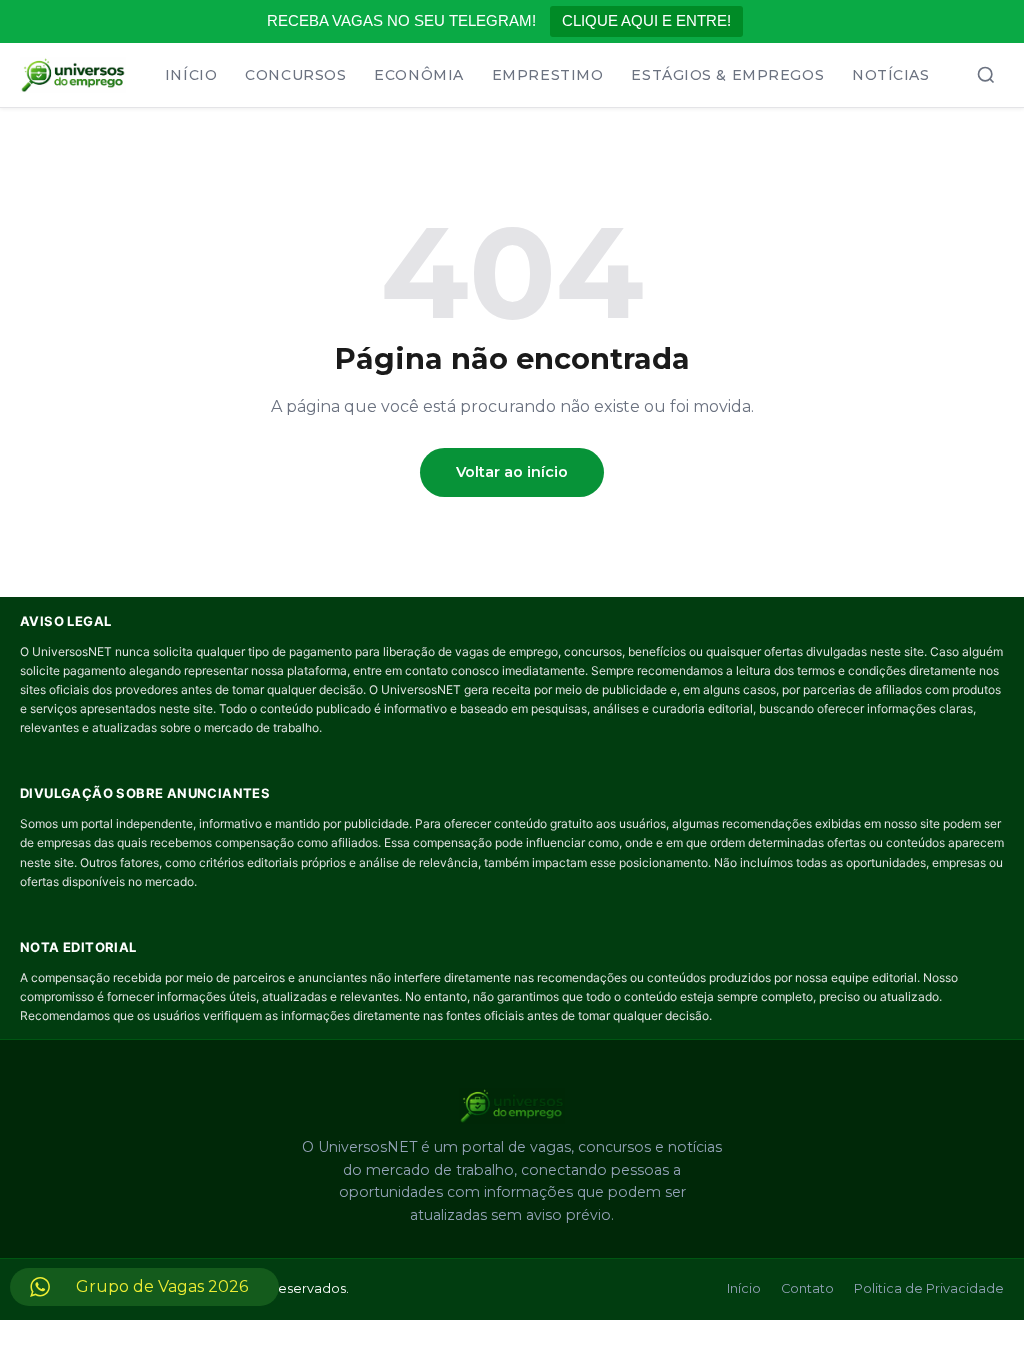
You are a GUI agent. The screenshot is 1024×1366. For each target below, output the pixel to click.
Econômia (418, 75)
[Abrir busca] (986, 75)
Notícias (890, 75)
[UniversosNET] (73, 75)
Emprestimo (548, 75)
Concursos (295, 75)
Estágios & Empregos (727, 75)
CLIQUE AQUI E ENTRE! (646, 20)
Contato (807, 1288)
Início (191, 75)
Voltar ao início (512, 472)
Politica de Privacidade (929, 1288)
